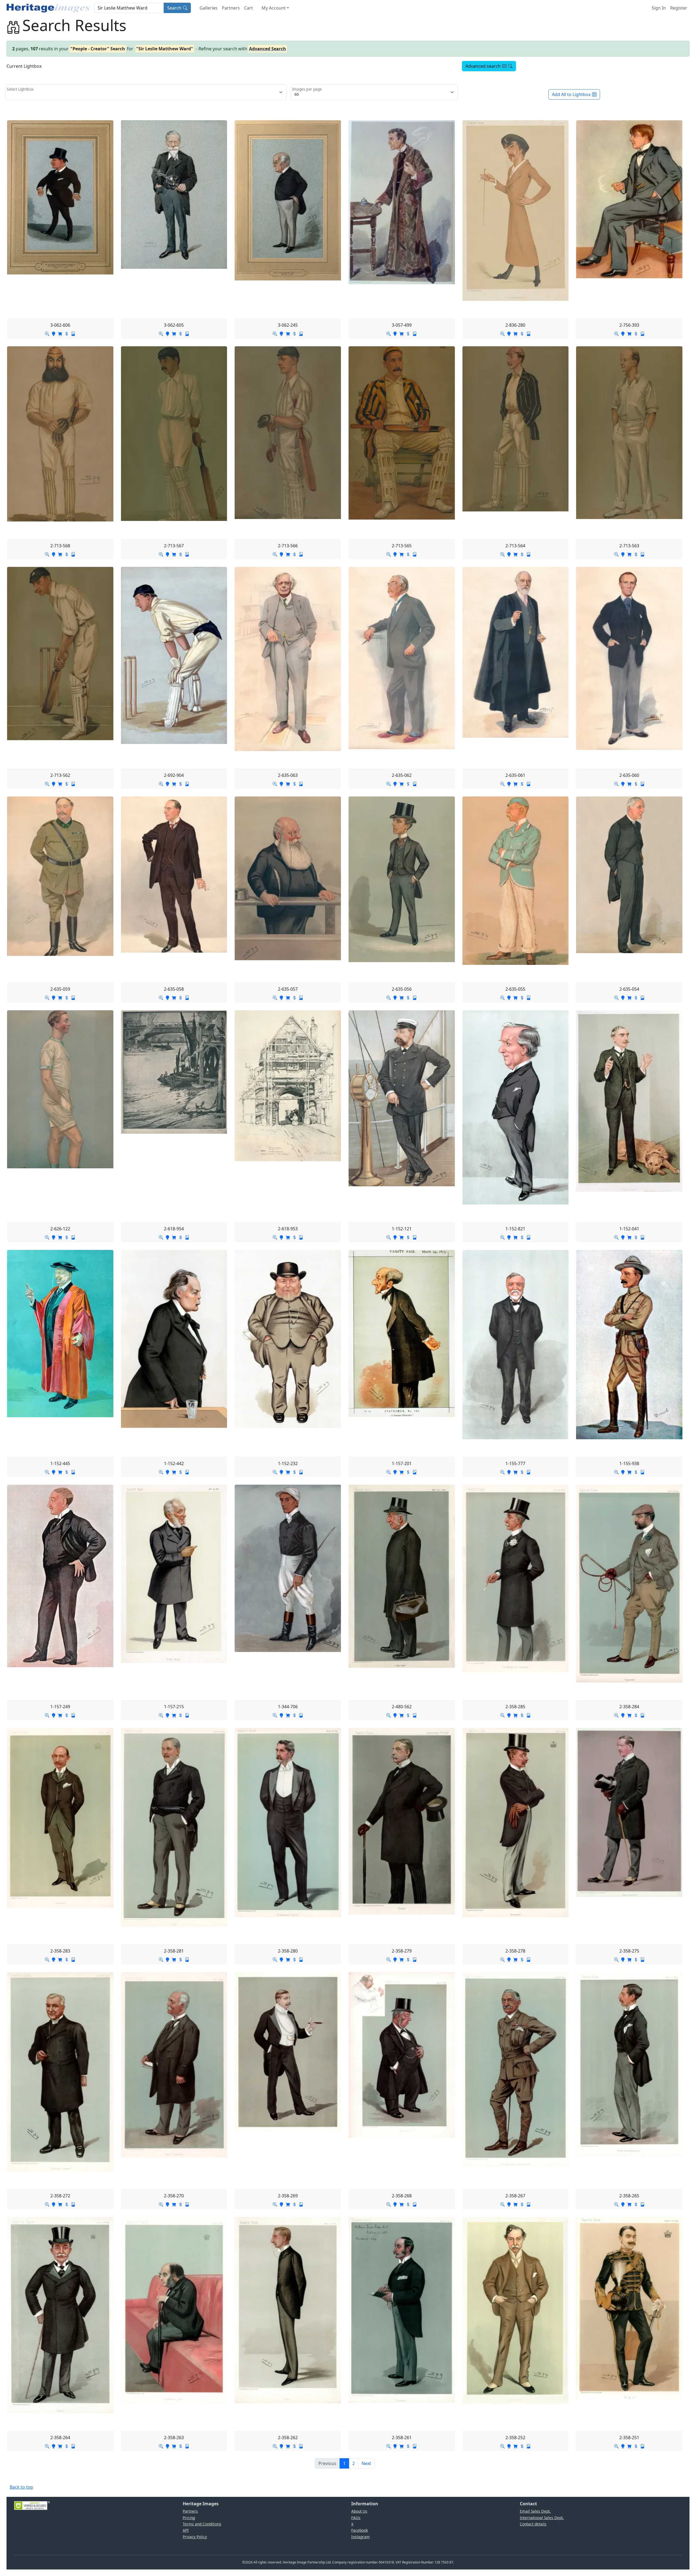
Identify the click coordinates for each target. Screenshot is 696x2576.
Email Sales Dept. (535, 2511)
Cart (248, 8)
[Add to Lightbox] (54, 333)
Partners (231, 8)
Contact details (533, 2524)
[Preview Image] (47, 333)
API (186, 2530)
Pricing (189, 2518)
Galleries (209, 8)
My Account (274, 8)
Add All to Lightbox (571, 94)
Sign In (659, 8)
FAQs (356, 2518)
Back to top (21, 2487)
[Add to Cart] (60, 333)
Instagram (361, 2537)
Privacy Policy (195, 2537)
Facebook (360, 2530)
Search (174, 8)
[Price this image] (67, 333)
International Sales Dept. (542, 2518)
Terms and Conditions (202, 2524)
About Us (359, 2511)
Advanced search (483, 66)
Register (679, 8)
